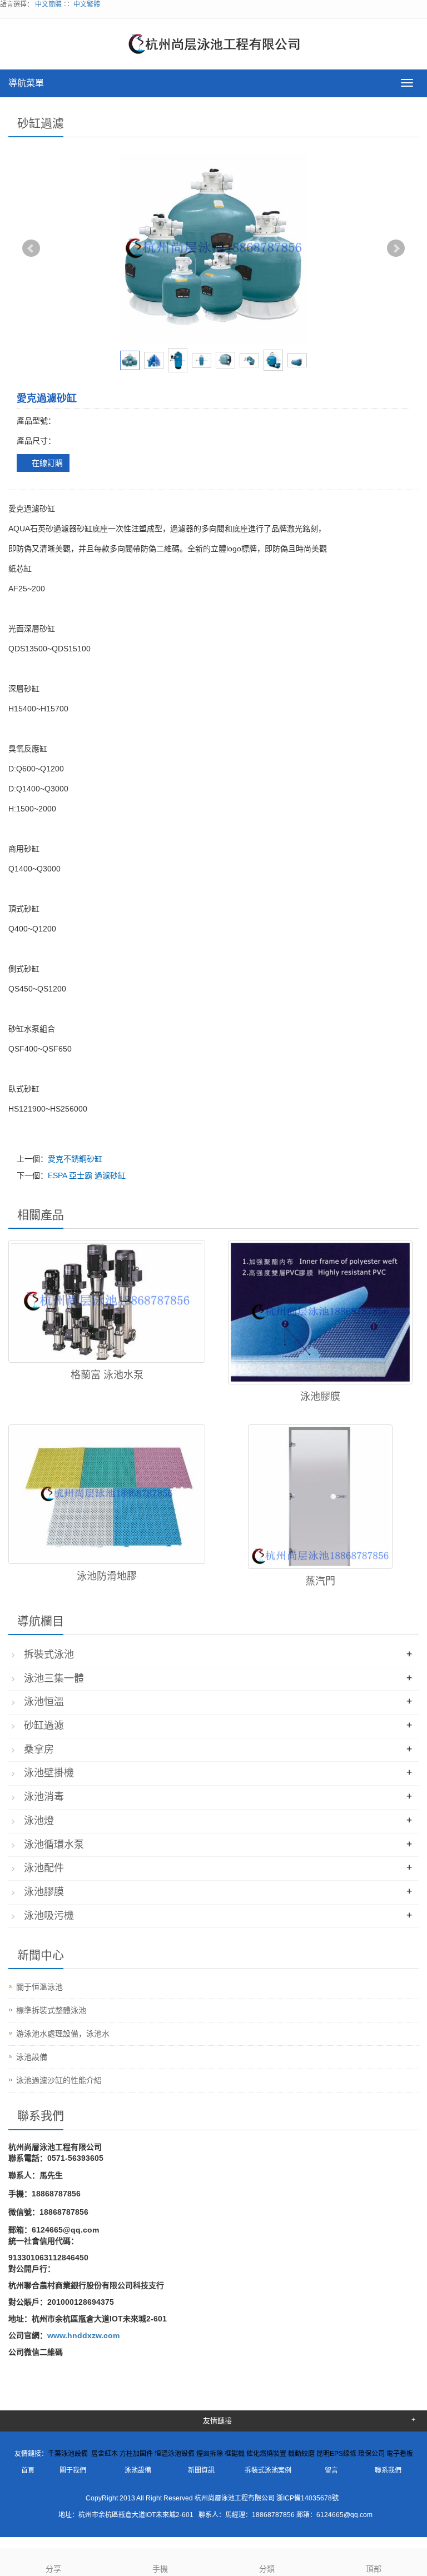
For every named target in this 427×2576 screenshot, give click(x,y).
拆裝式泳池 (49, 1655)
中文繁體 (87, 4)
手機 (160, 2569)
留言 (331, 2470)
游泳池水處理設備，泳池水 (63, 2034)
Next (396, 248)
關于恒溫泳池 (39, 1987)
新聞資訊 (201, 2470)
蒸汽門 (320, 1581)
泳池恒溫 (44, 1702)
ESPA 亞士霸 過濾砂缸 (87, 1175)
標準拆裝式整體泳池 (51, 2010)
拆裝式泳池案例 (268, 2470)
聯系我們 (388, 2470)
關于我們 (73, 2470)
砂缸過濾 (44, 1726)
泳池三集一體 (54, 1678)
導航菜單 (26, 83)
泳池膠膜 (320, 1397)
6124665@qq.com (344, 2515)
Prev (31, 248)
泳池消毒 (44, 1797)
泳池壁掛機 (49, 1773)
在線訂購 (46, 463)
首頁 (28, 2470)
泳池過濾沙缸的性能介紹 (59, 2080)
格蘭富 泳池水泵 (107, 1375)
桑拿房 (39, 1750)
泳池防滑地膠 (107, 1576)
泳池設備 (32, 2057)
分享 (53, 2569)
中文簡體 (48, 4)
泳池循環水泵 (54, 1845)
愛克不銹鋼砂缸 (75, 1159)
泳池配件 (44, 1868)
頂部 (374, 2569)
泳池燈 (39, 1821)
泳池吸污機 (49, 1916)
